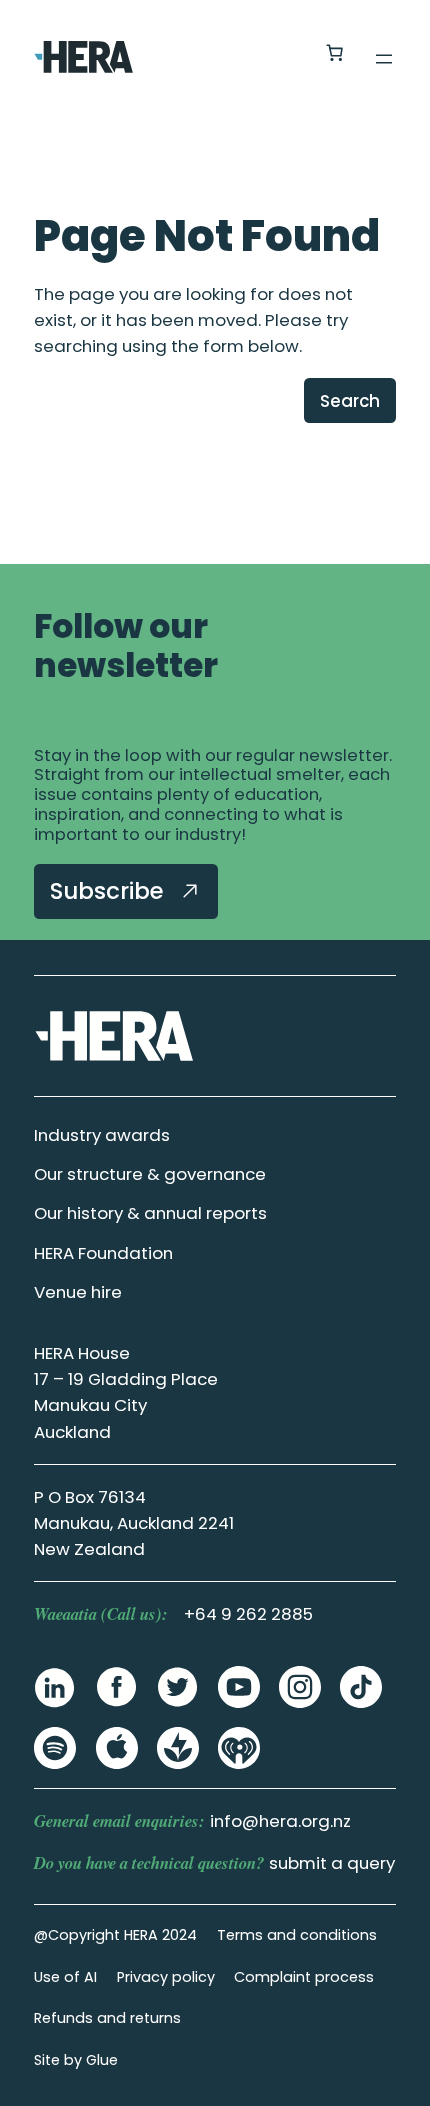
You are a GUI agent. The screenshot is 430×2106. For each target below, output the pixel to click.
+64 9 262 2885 (248, 1614)
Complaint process (304, 1977)
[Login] (286, 53)
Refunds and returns (107, 2018)
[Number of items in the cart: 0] (335, 53)
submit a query (332, 1863)
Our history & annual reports (150, 1213)
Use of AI (65, 1977)
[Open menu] (384, 59)
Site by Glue (76, 2060)
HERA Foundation (103, 1253)
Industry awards (102, 1135)
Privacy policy (166, 1977)
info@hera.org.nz (280, 1821)
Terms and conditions (297, 1935)
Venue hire (78, 1292)
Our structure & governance (150, 1174)
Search (350, 401)
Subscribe (110, 891)
